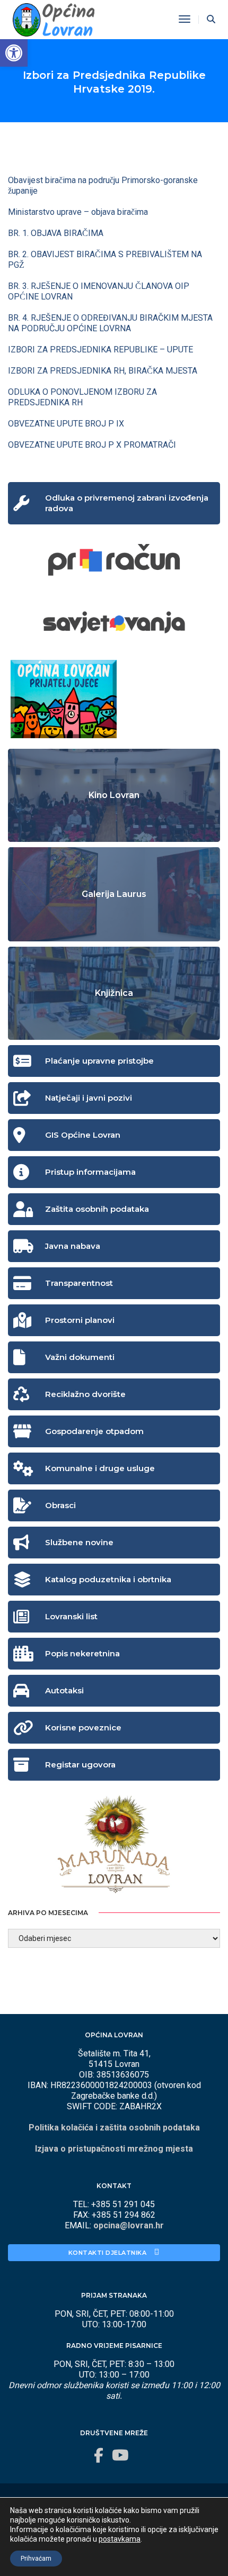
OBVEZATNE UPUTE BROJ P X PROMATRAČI (92, 445)
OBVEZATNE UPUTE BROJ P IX (66, 424)
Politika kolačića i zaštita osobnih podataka (114, 2128)
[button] (14, 53)
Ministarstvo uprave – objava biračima (78, 212)
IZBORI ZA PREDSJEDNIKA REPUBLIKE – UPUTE (100, 350)
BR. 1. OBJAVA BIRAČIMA (56, 233)
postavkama (120, 2539)
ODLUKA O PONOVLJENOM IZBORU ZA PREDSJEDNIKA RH (82, 397)
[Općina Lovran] (54, 19)
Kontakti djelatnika (108, 2253)
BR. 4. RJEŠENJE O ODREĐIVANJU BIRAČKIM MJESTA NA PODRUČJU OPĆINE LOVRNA (110, 323)
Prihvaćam (36, 2559)
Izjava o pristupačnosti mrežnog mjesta (114, 2149)
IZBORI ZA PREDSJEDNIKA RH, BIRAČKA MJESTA (103, 371)
